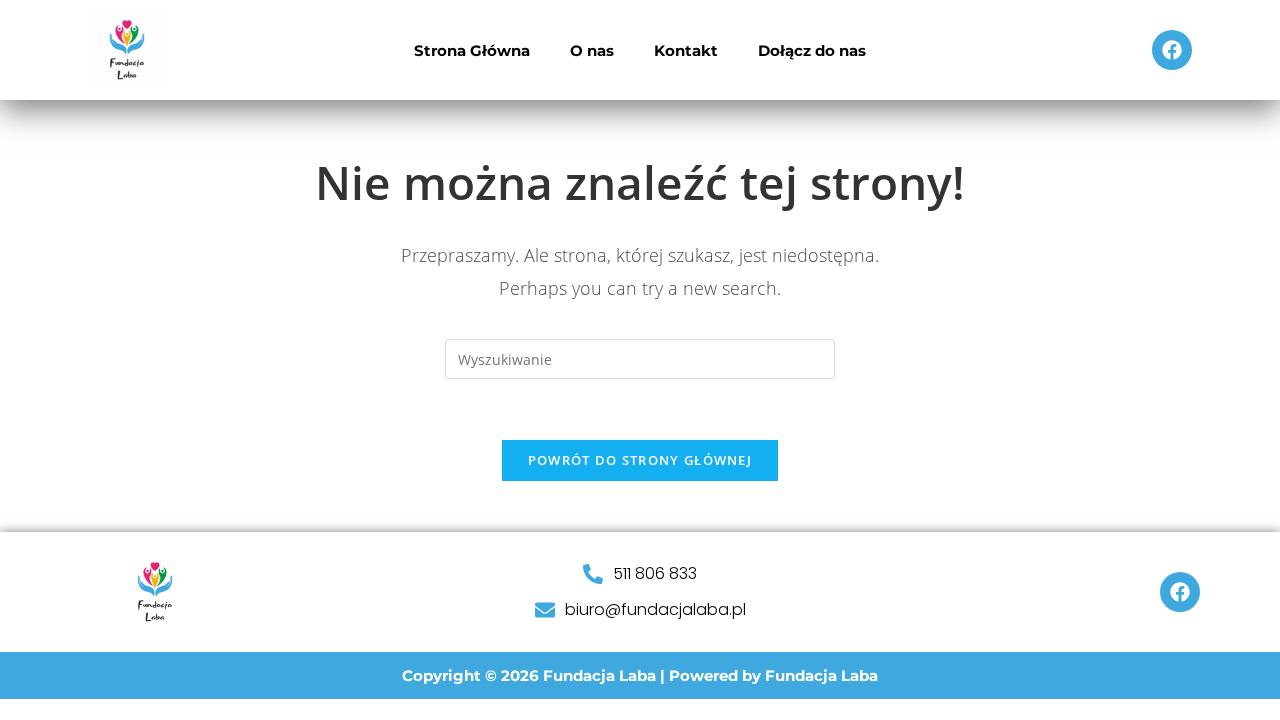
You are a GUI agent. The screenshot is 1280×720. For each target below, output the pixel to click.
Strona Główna (472, 50)
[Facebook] (1172, 50)
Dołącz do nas (812, 50)
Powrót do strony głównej (640, 460)
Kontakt (686, 50)
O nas (592, 50)
